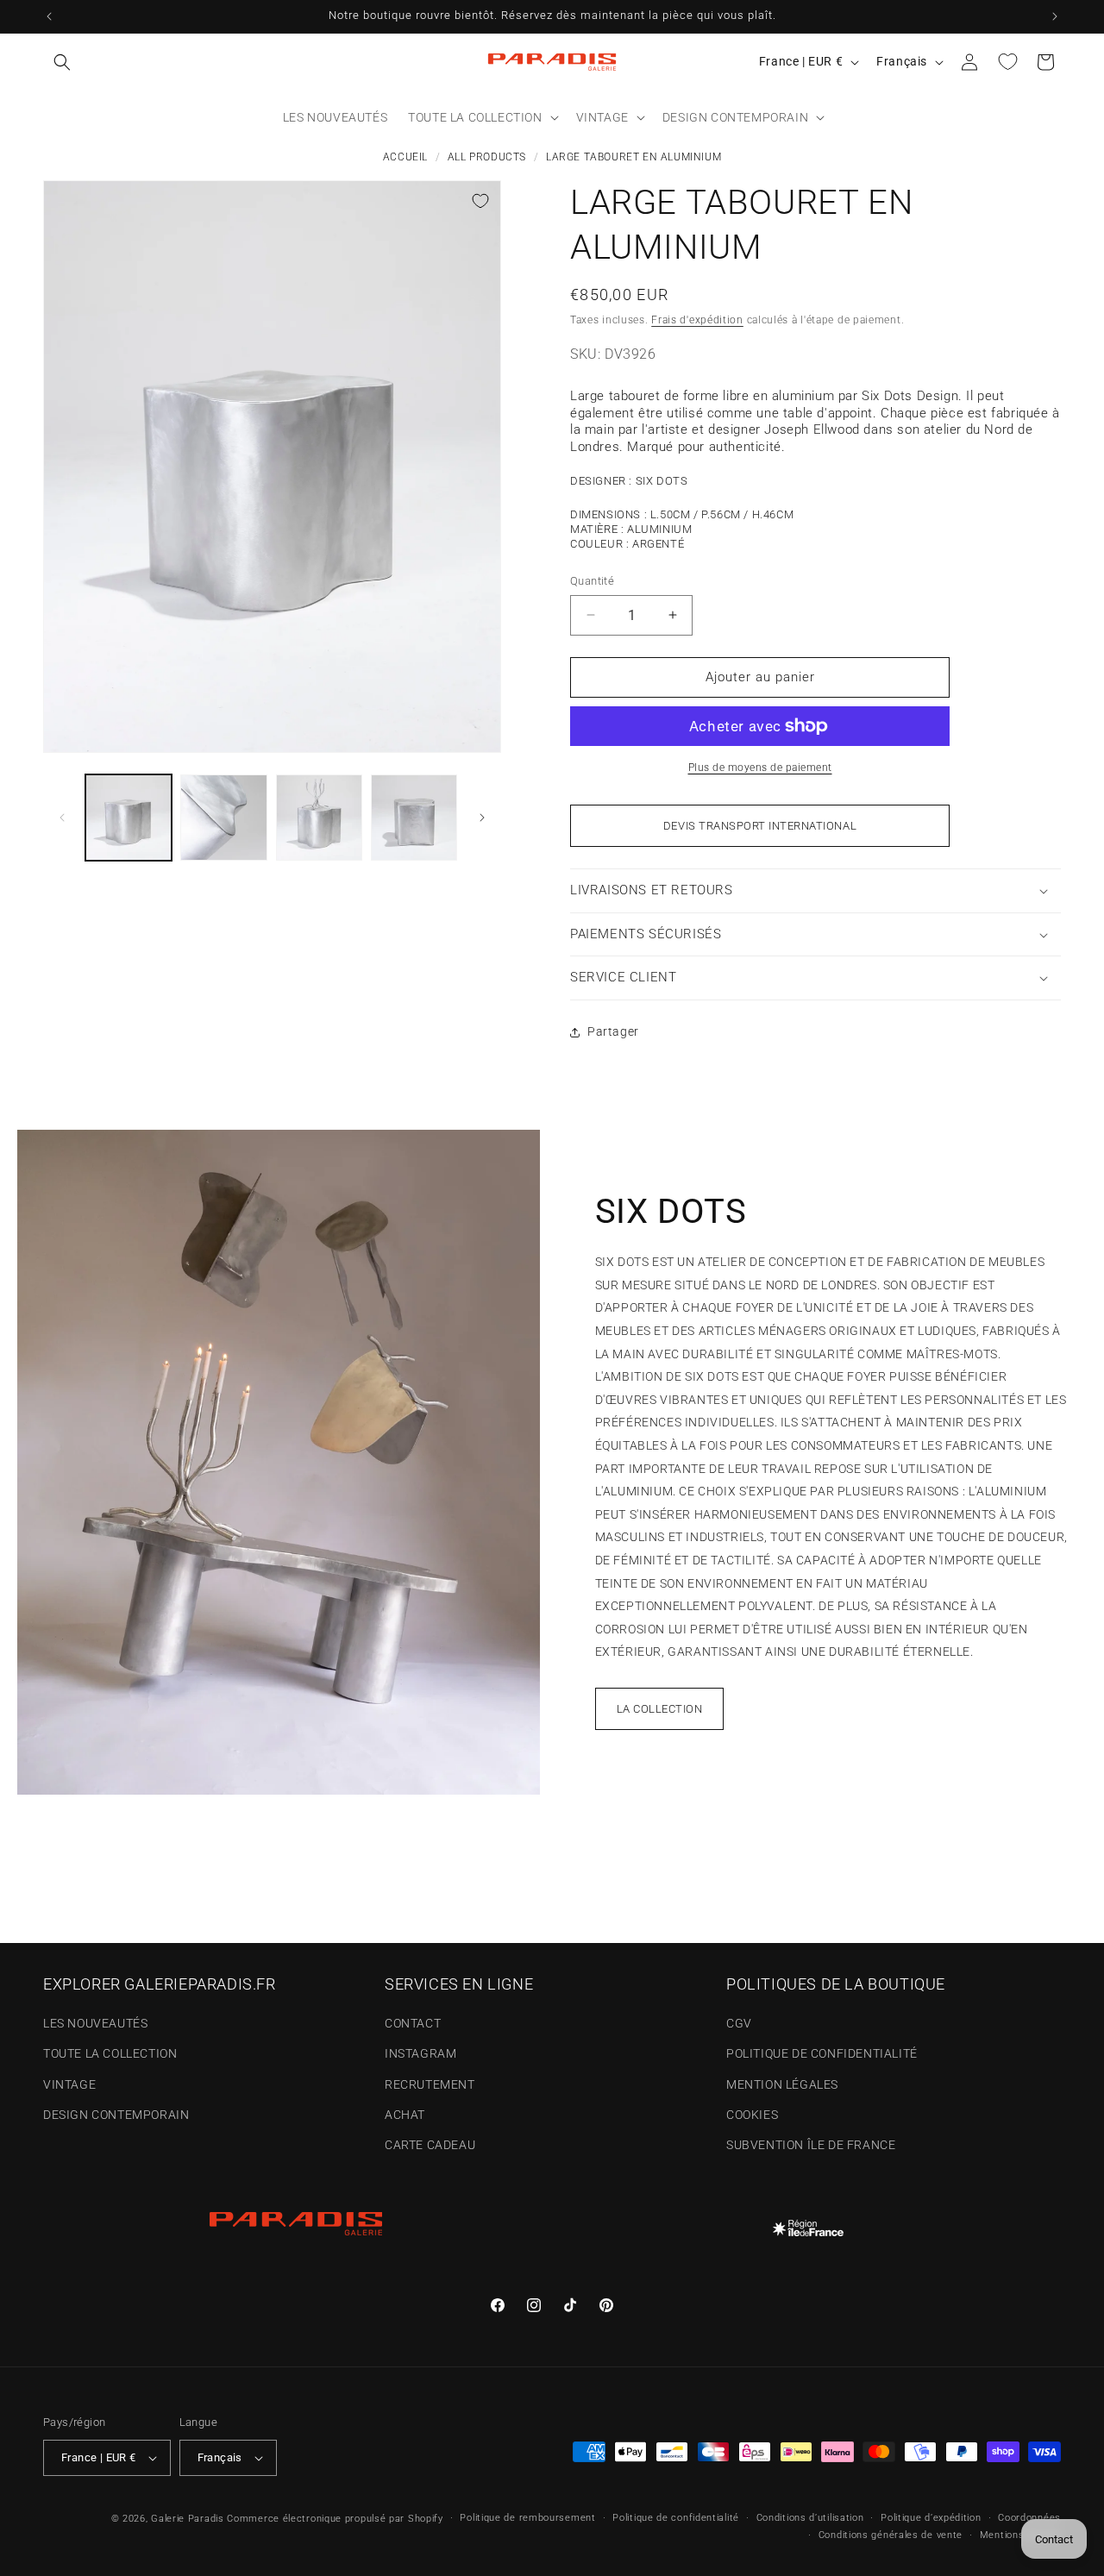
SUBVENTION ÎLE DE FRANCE (811, 2145)
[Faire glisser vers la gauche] (62, 818)
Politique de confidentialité (676, 2518)
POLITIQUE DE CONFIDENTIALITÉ (822, 2054)
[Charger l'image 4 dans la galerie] (414, 818)
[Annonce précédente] (49, 16)
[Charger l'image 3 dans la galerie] (319, 818)
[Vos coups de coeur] (1007, 62)
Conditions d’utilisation (810, 2518)
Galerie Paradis (188, 2519)
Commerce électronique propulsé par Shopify (335, 2519)
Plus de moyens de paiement (760, 768)
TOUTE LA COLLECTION (110, 2054)
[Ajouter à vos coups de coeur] (480, 201)
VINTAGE (69, 2084)
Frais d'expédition (697, 320)
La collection (660, 1709)
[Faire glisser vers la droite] (482, 818)
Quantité (592, 581)
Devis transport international (760, 826)
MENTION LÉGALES (782, 2084)
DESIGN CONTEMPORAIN (116, 2115)
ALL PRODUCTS (487, 157)
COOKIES (752, 2115)
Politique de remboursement (527, 2518)
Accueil (405, 157)
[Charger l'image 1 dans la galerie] (129, 818)
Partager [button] (613, 1031)
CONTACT (413, 2023)
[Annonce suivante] (1055, 16)
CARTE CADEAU (430, 2145)
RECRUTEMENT (430, 2084)
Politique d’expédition (931, 2518)
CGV (739, 2023)
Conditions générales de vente (891, 2535)
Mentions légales (1020, 2535)
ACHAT (405, 2115)
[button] (62, 62)
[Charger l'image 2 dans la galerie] (223, 818)
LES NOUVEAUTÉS (95, 2023)
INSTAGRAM (420, 2054)
